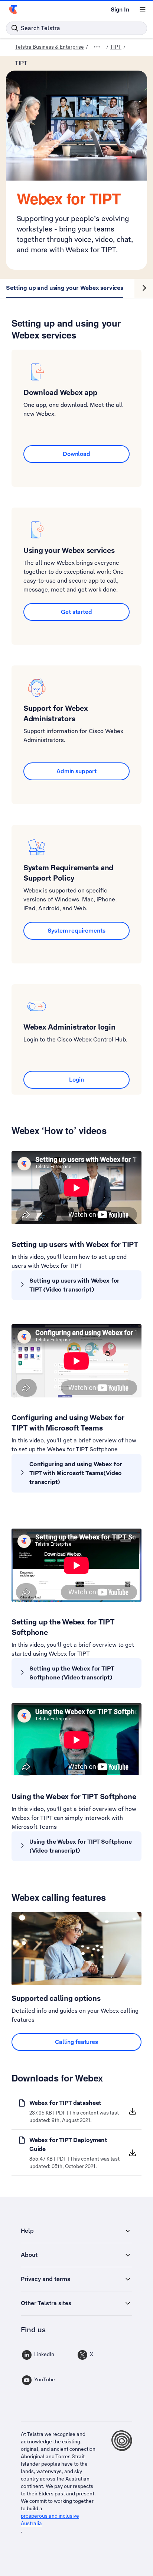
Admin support (76, 771)
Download (76, 454)
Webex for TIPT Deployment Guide (68, 2144)
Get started (76, 612)
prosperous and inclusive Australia (50, 2520)
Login (76, 1080)
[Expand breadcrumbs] (97, 47)
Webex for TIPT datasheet (65, 2103)
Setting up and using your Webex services (65, 288)
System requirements (76, 931)
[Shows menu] (143, 10)
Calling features (76, 2042)
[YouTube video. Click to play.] (76, 1188)
